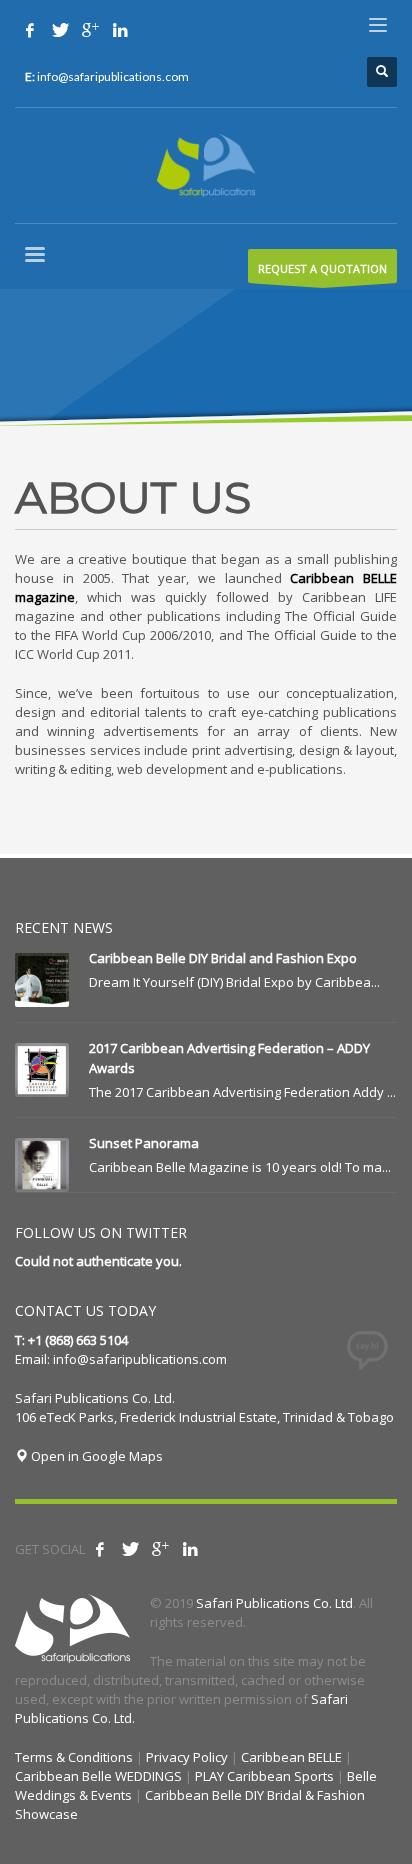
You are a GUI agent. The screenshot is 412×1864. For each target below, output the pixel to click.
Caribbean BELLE (291, 1757)
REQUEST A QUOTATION (322, 268)
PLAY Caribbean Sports (264, 1776)
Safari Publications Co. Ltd (274, 1603)
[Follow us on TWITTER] (60, 30)
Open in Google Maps (95, 1456)
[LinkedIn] (190, 1549)
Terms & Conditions (74, 1757)
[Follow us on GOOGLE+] (90, 30)
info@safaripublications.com (140, 1359)
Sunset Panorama (144, 1143)
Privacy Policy (187, 1757)
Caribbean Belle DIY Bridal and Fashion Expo (223, 958)
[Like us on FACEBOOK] (30, 30)
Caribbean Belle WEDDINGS (98, 1776)
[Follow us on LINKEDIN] (120, 30)
